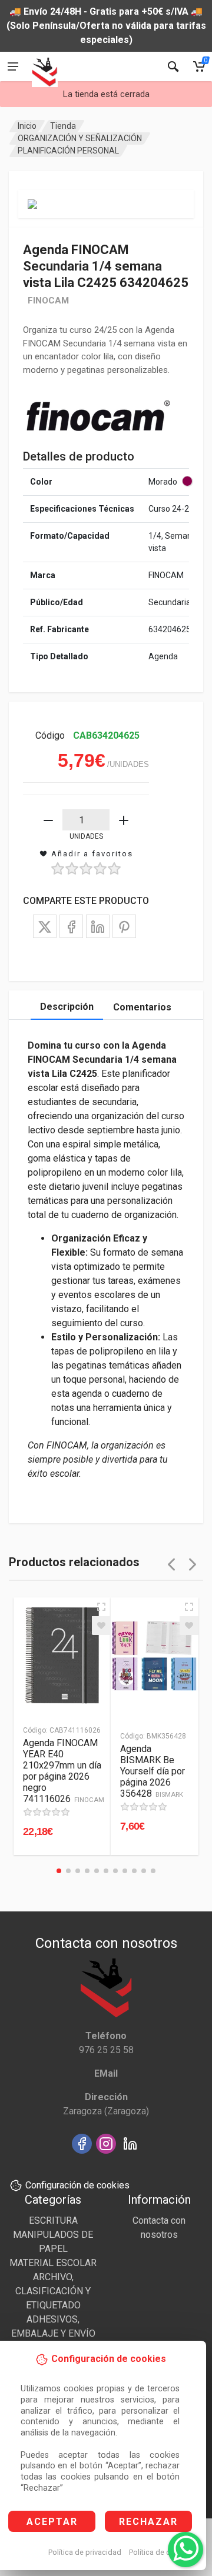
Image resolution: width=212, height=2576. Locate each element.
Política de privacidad (85, 2552)
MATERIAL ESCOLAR (53, 2263)
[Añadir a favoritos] (101, 1626)
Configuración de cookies (77, 2185)
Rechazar (148, 2522)
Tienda (63, 126)
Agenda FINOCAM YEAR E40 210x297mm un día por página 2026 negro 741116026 (64, 1771)
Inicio (27, 126)
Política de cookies (161, 2552)
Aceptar (52, 2522)
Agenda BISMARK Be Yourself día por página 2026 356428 (153, 1771)
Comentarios (142, 1007)
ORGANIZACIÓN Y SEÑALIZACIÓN (80, 138)
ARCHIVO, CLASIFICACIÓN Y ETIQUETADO (53, 2291)
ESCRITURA (53, 2220)
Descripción (67, 1007)
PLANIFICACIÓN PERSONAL (68, 151)
